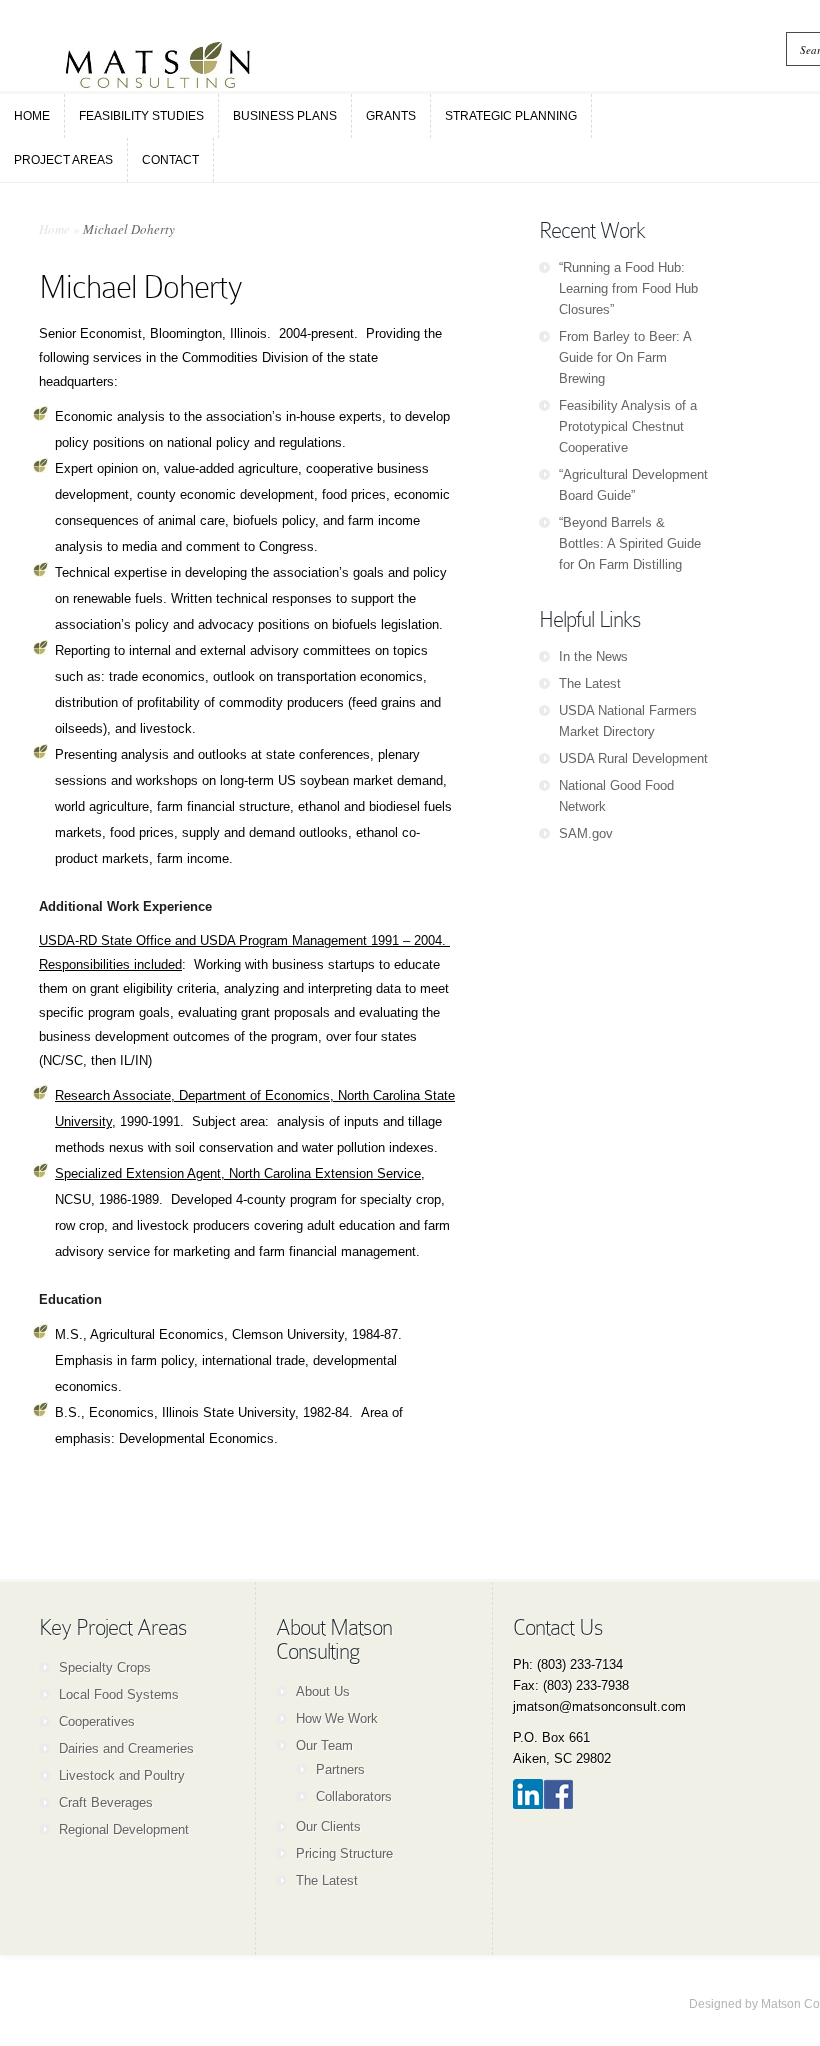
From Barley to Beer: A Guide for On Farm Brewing (625, 357)
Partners (340, 1769)
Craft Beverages (106, 1802)
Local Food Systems (119, 1694)
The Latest (590, 683)
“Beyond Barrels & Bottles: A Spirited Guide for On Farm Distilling (630, 543)
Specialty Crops (105, 1667)
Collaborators (354, 1796)
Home (54, 229)
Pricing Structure (344, 1853)
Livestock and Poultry (122, 1775)
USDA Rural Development (633, 758)
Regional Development (124, 1829)
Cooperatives (97, 1721)
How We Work (337, 1718)
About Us (323, 1691)
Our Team (324, 1745)
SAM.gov (586, 833)
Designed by (725, 2004)
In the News (593, 656)
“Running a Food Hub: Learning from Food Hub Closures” (628, 288)
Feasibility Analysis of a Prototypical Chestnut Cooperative (628, 426)
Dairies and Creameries (126, 1748)
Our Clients (328, 1826)
